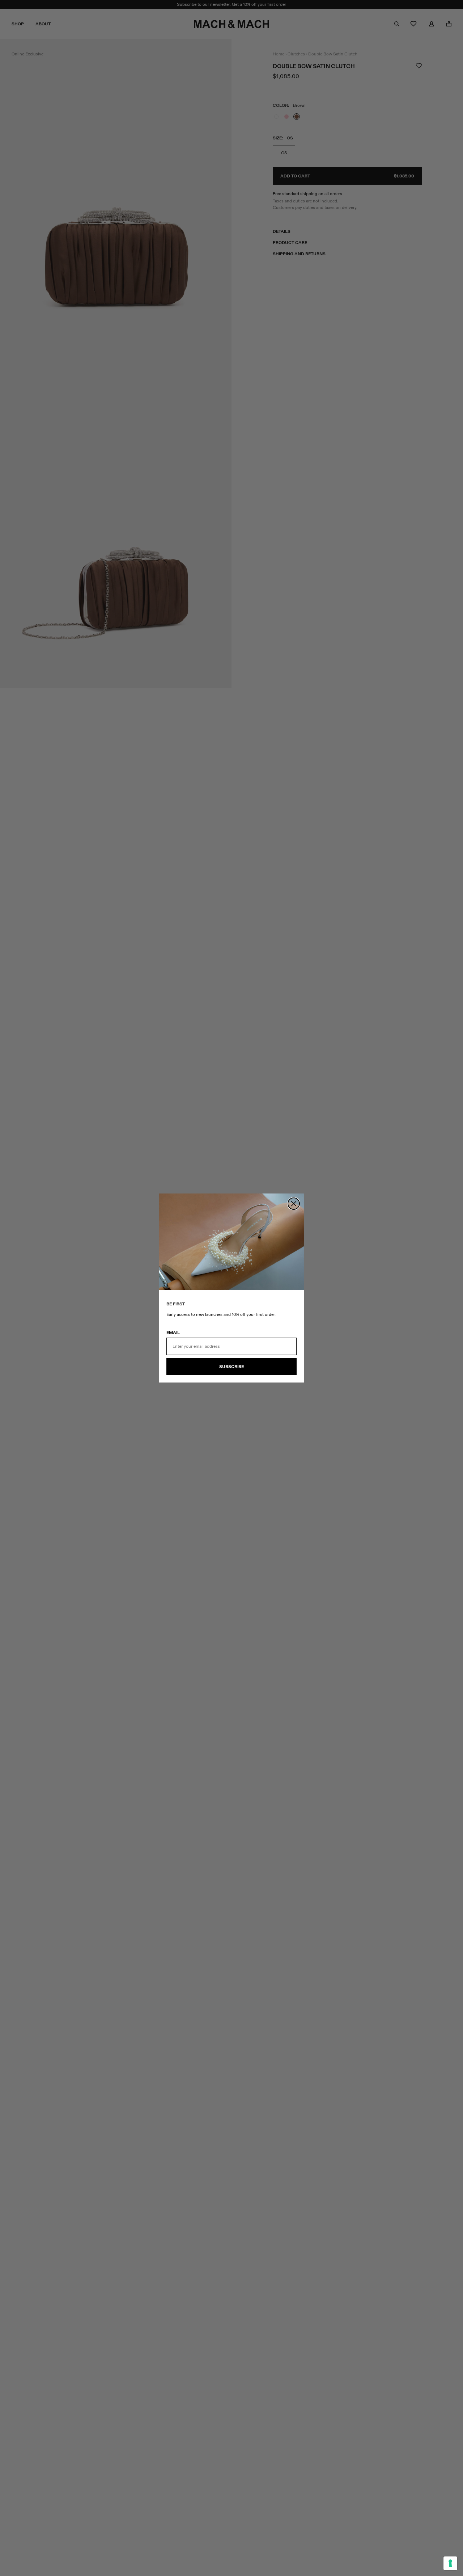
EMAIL (173, 1333)
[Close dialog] (294, 1204)
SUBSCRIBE (231, 1367)
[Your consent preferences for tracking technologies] (450, 2563)
